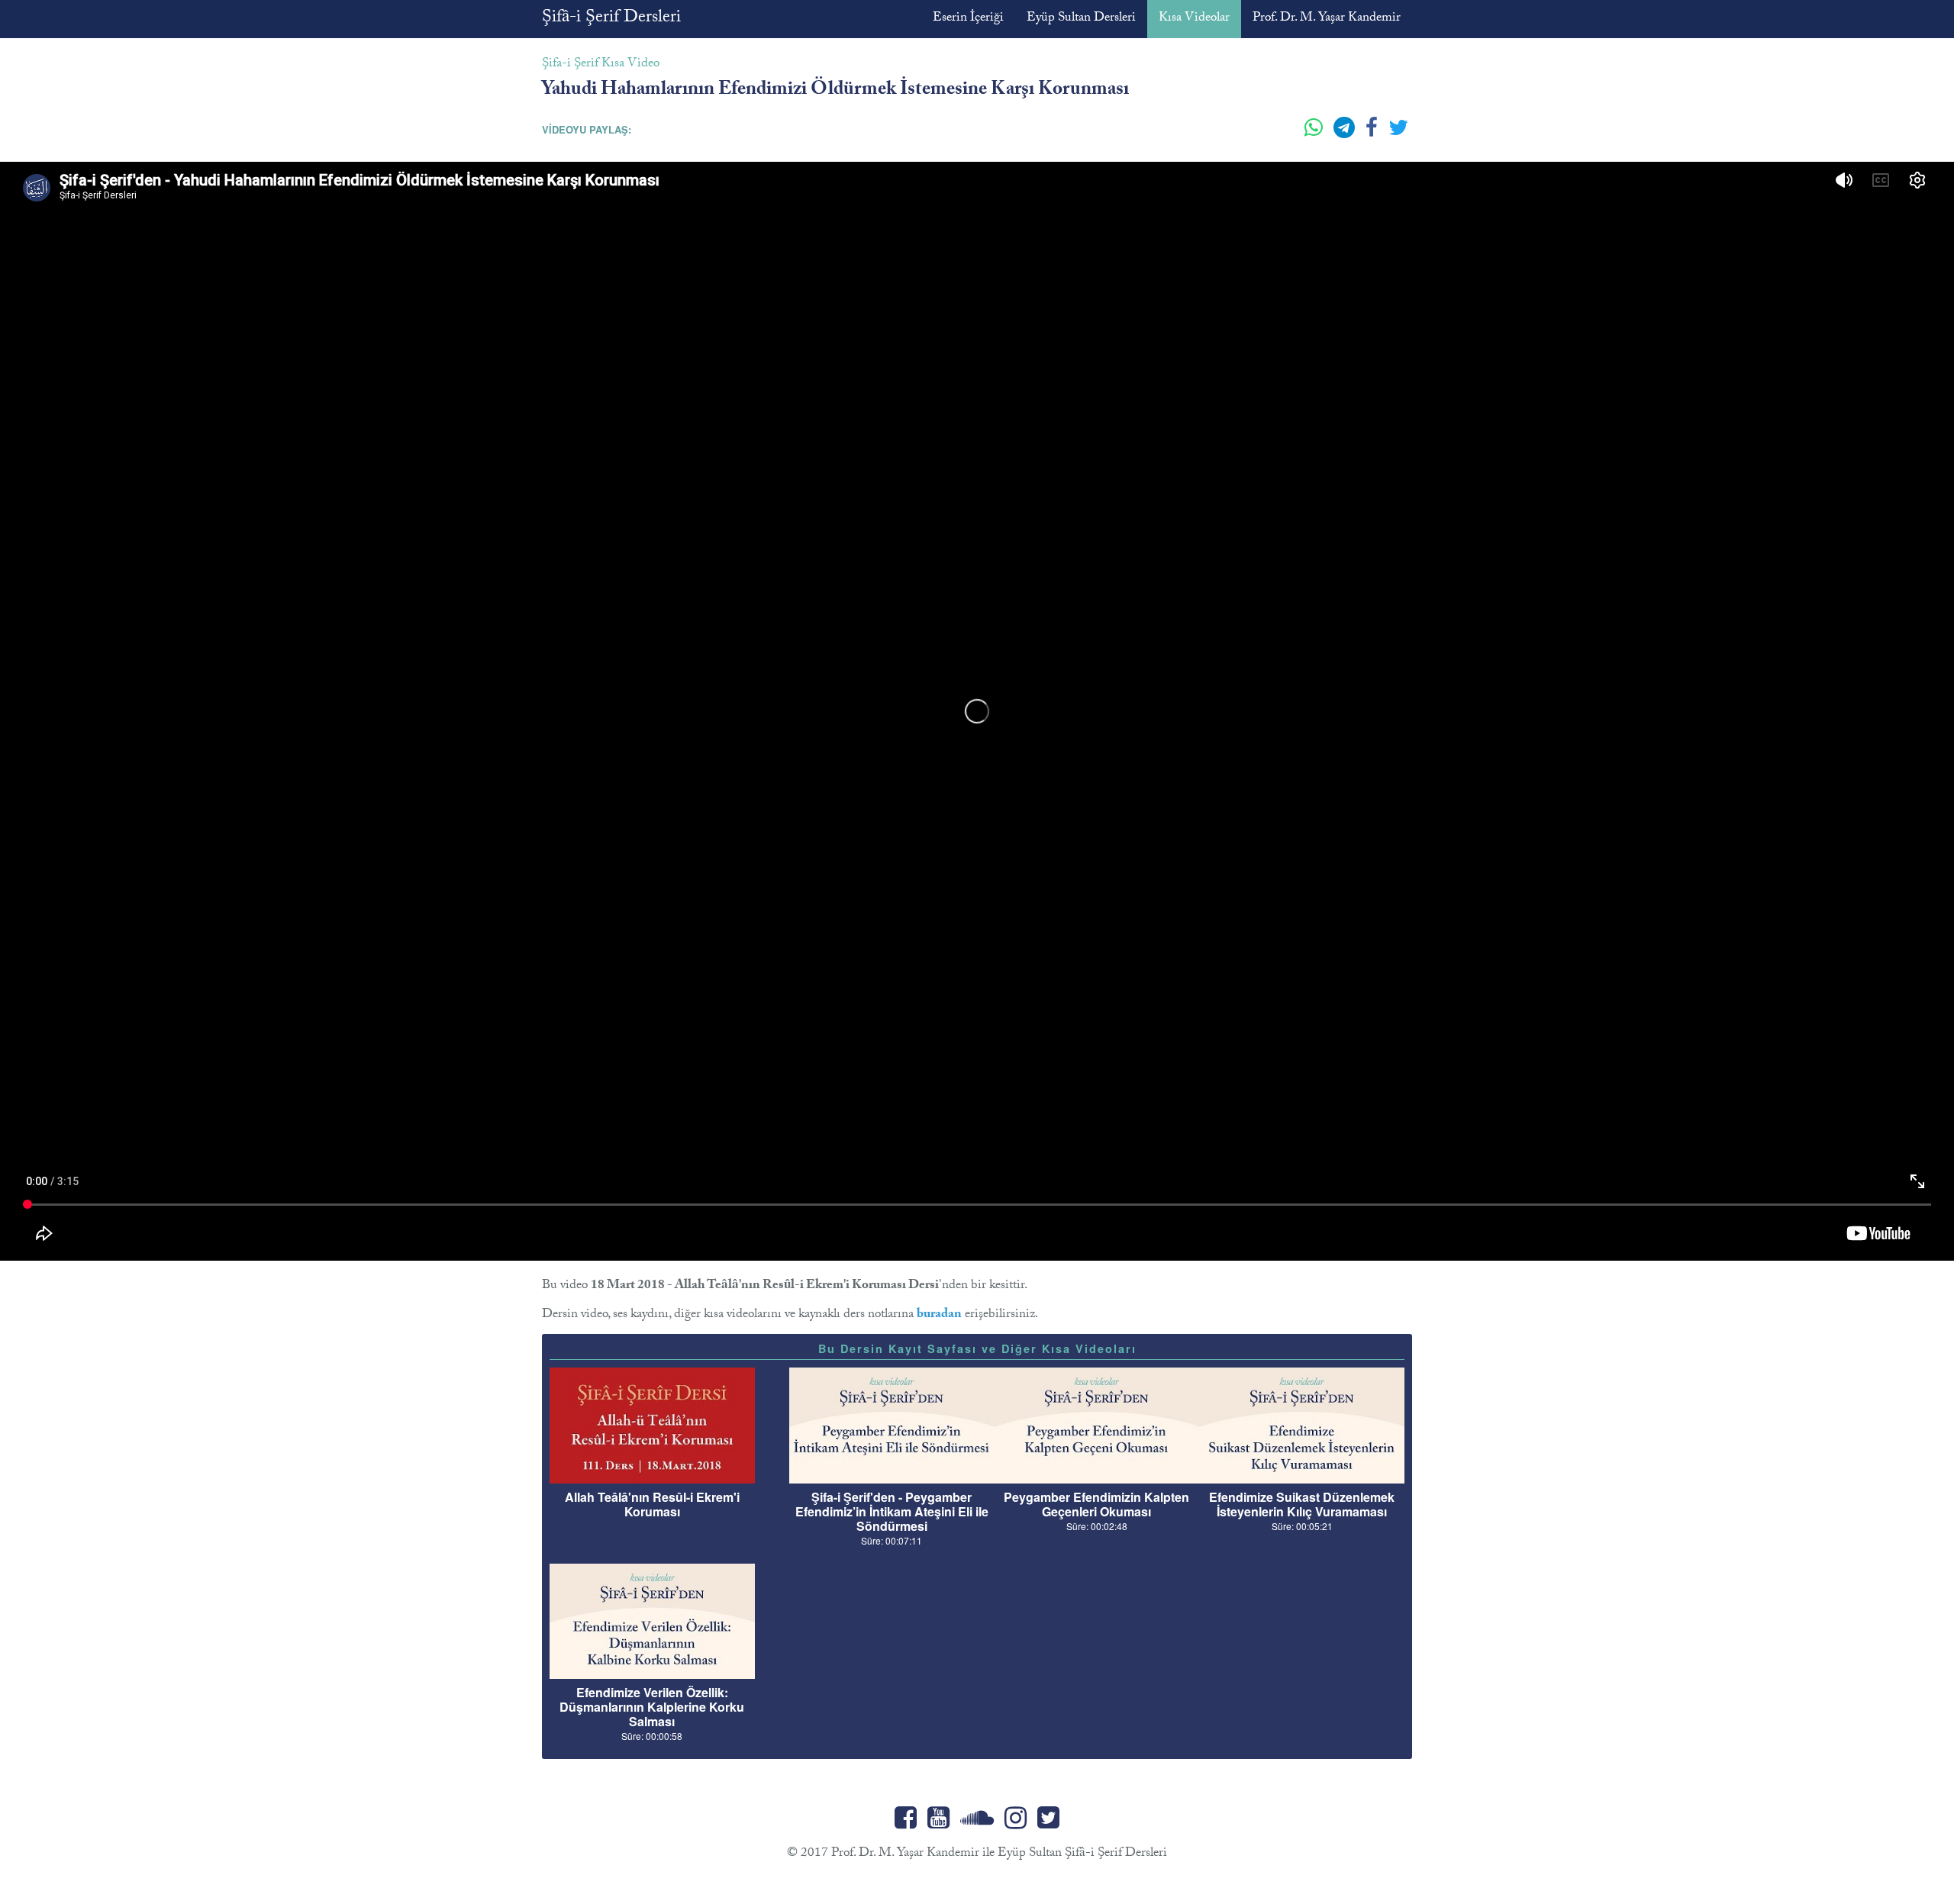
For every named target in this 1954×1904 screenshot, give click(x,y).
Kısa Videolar (1194, 19)
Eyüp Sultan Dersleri (1081, 19)
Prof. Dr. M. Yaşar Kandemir (1327, 19)
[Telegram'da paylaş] (1346, 134)
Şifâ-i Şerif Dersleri (611, 19)
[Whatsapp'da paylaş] (1315, 134)
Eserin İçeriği (968, 19)
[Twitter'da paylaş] (1398, 134)
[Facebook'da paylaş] (1373, 134)
